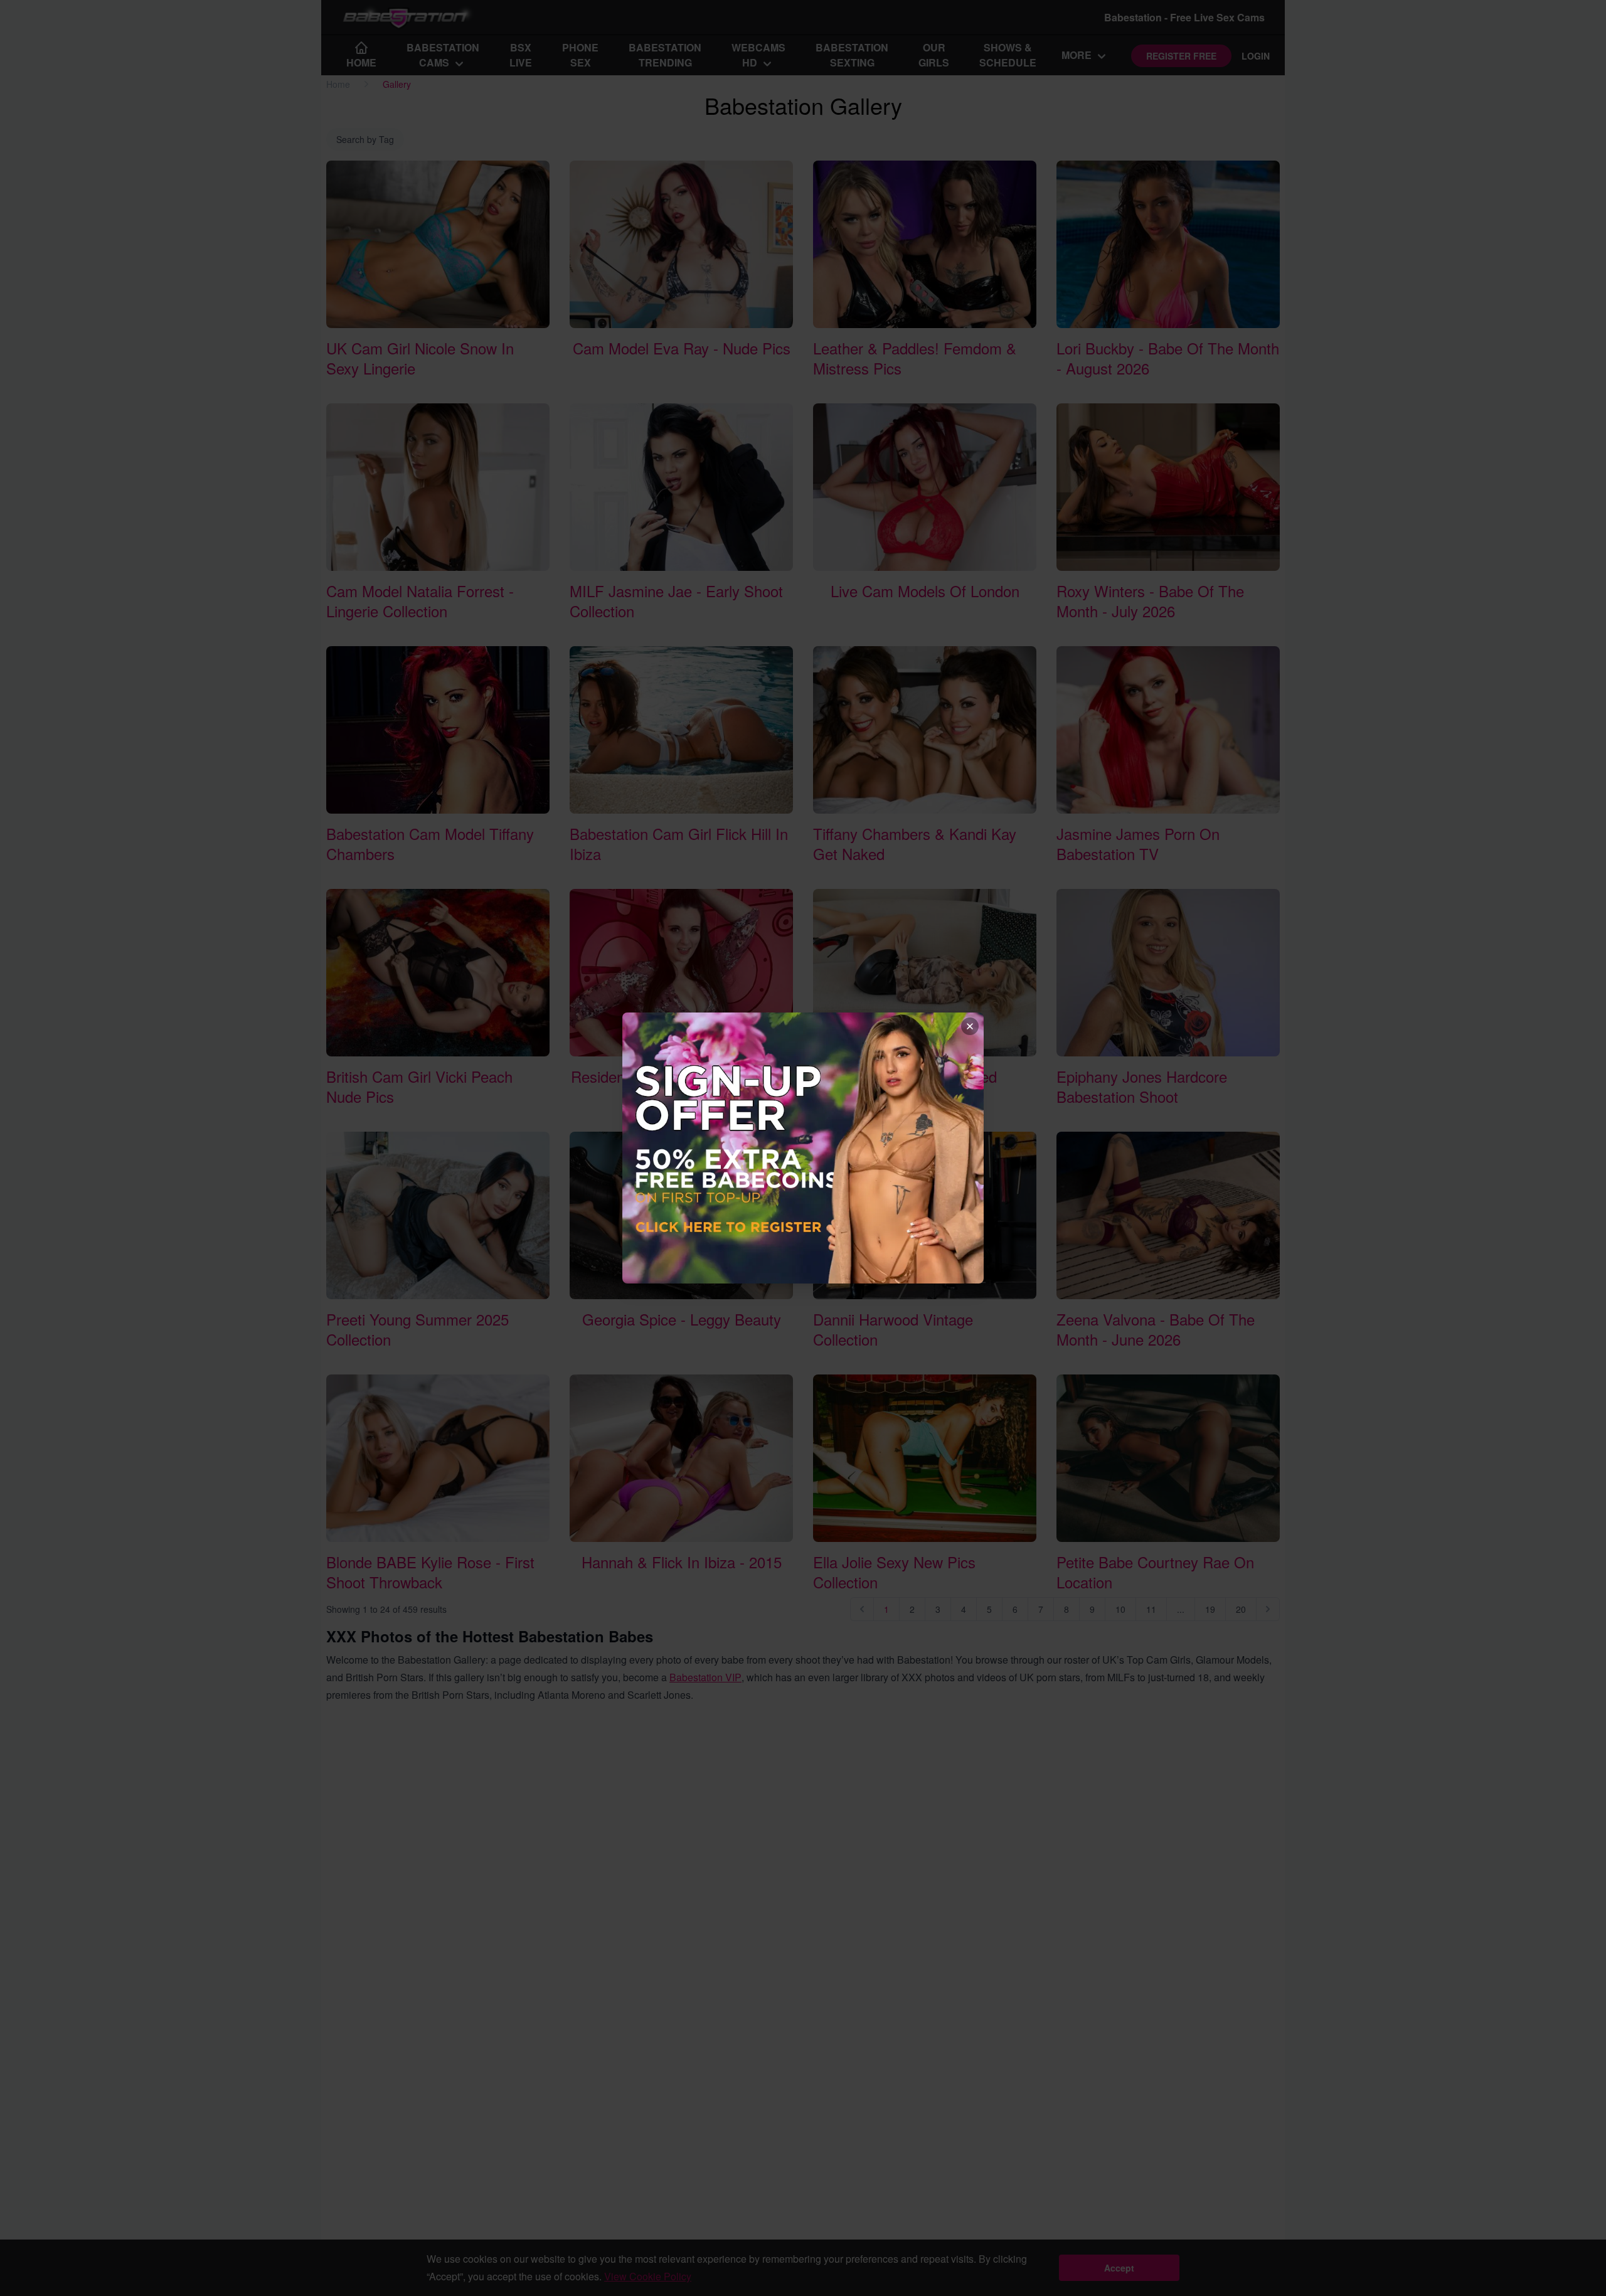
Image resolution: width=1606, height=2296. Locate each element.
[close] (970, 1026)
